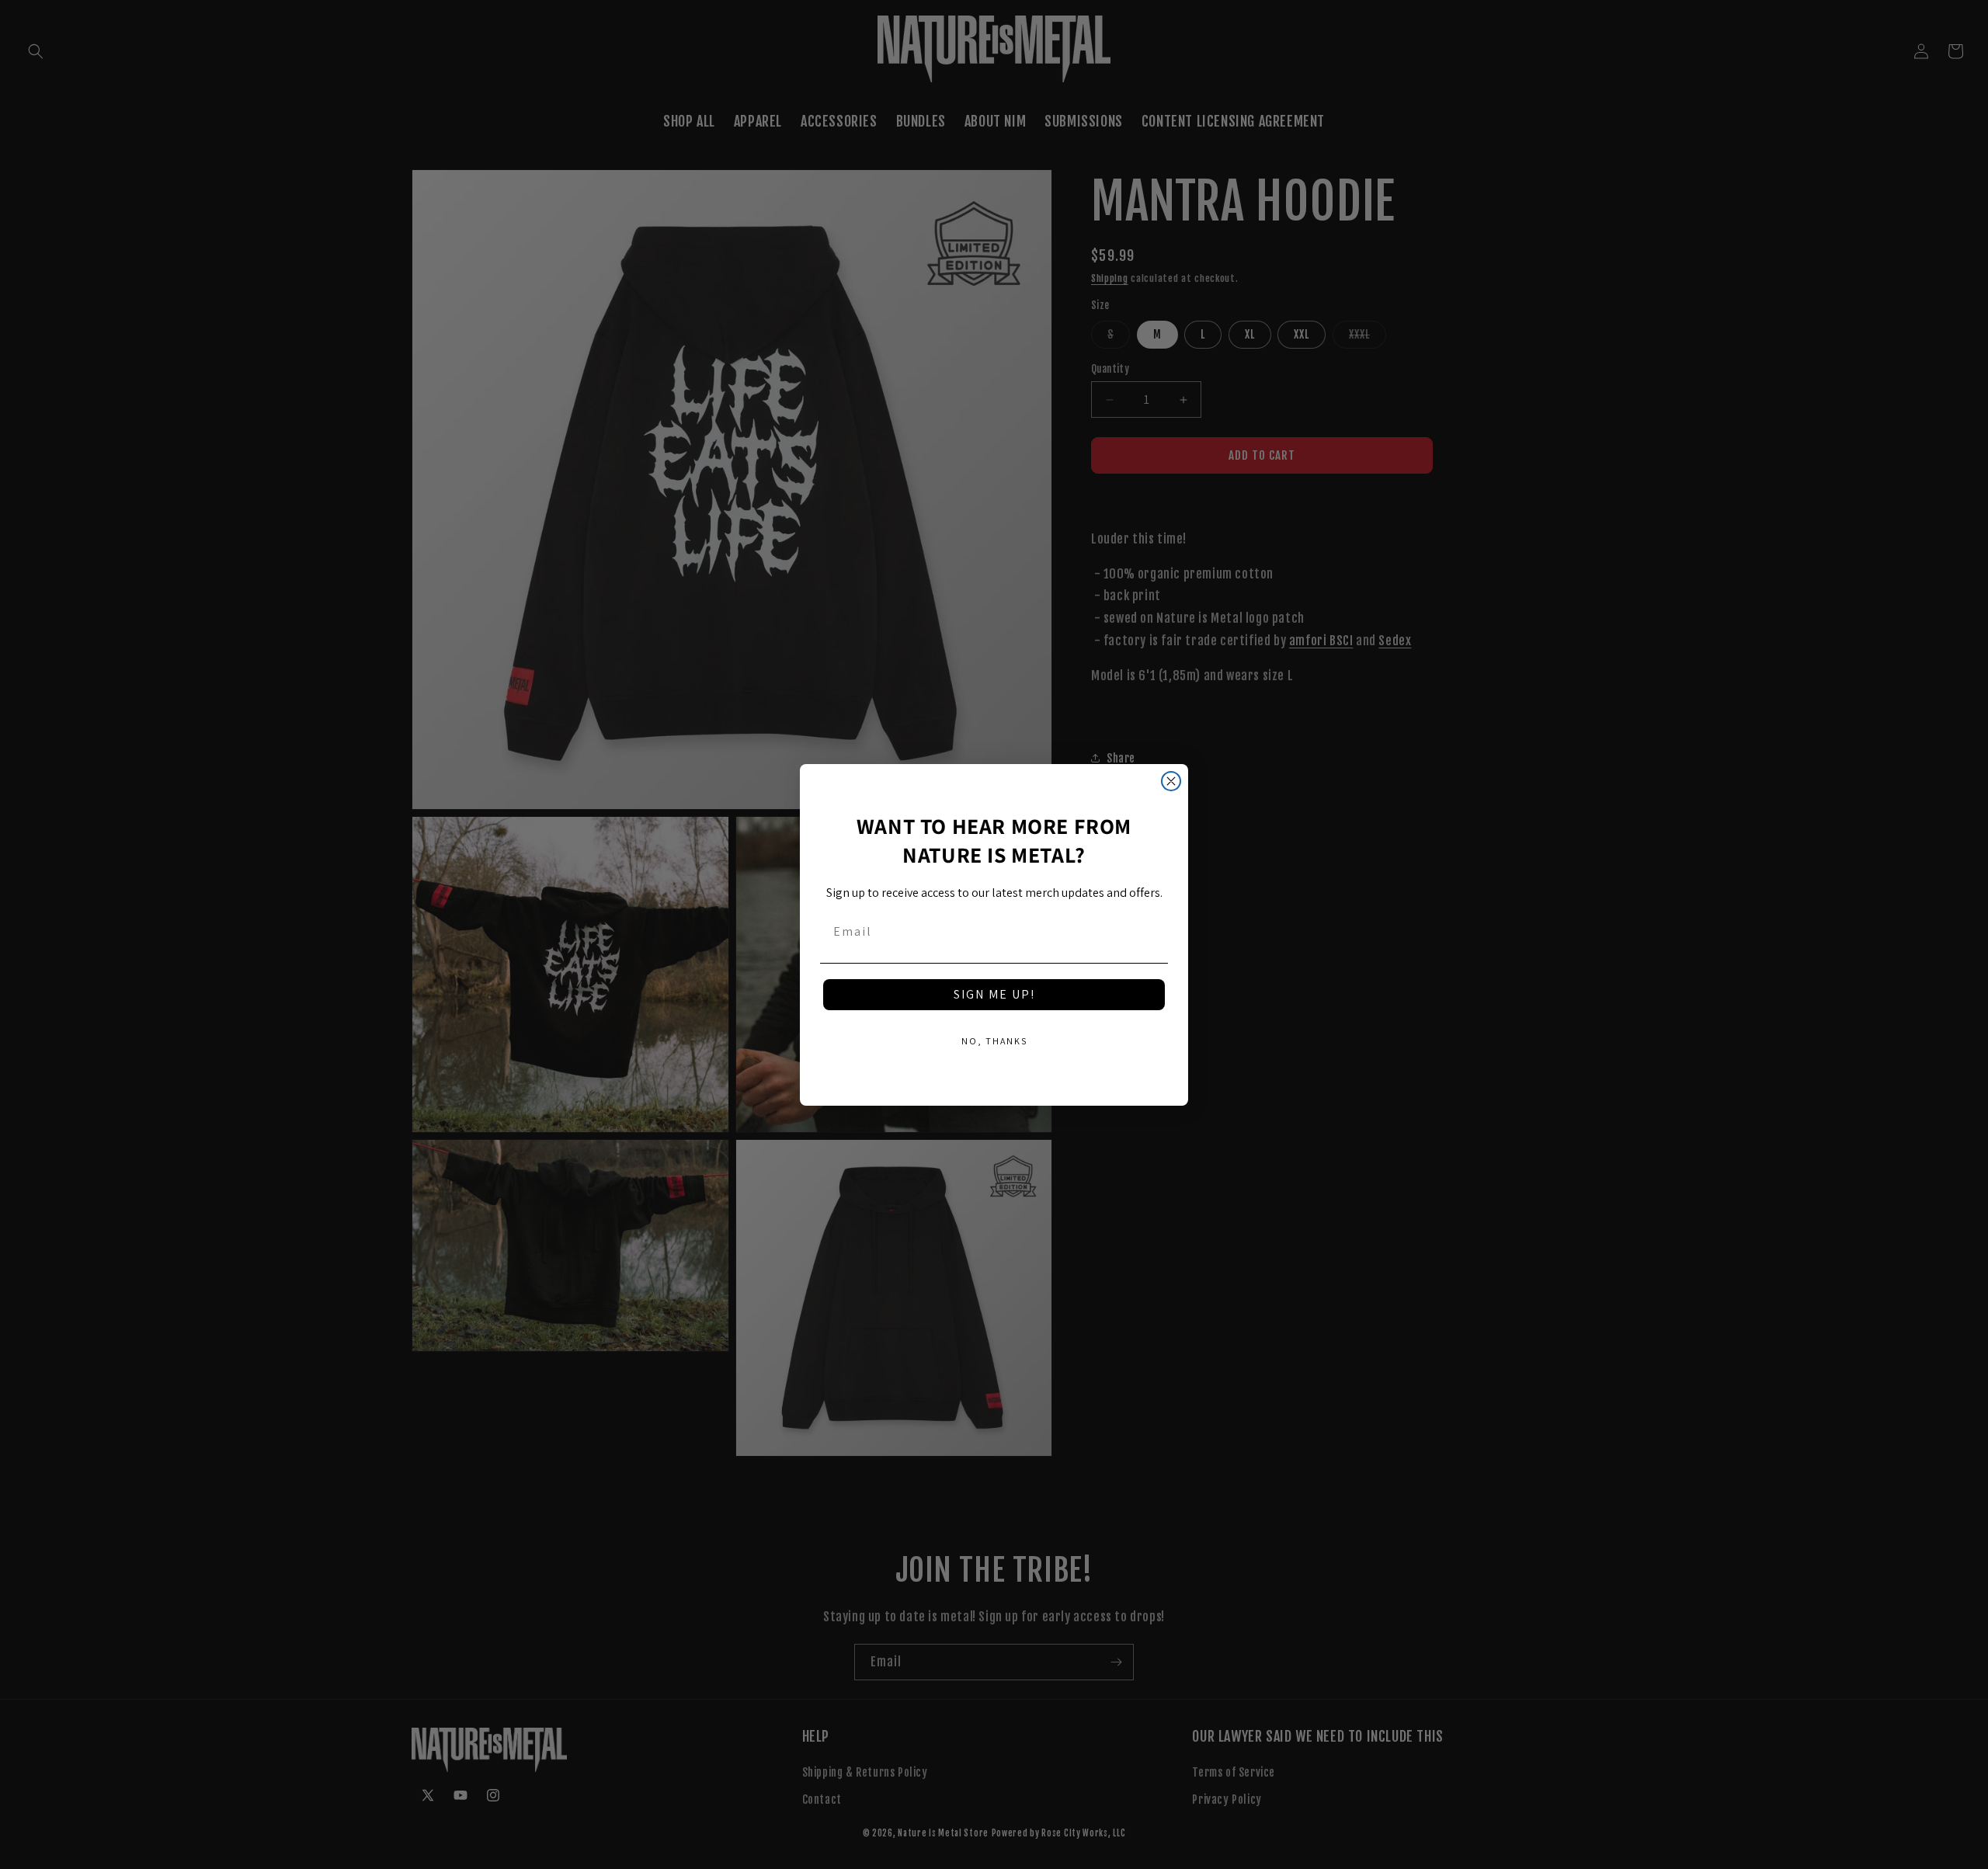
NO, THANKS (994, 1041)
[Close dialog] (1171, 781)
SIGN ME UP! (994, 994)
